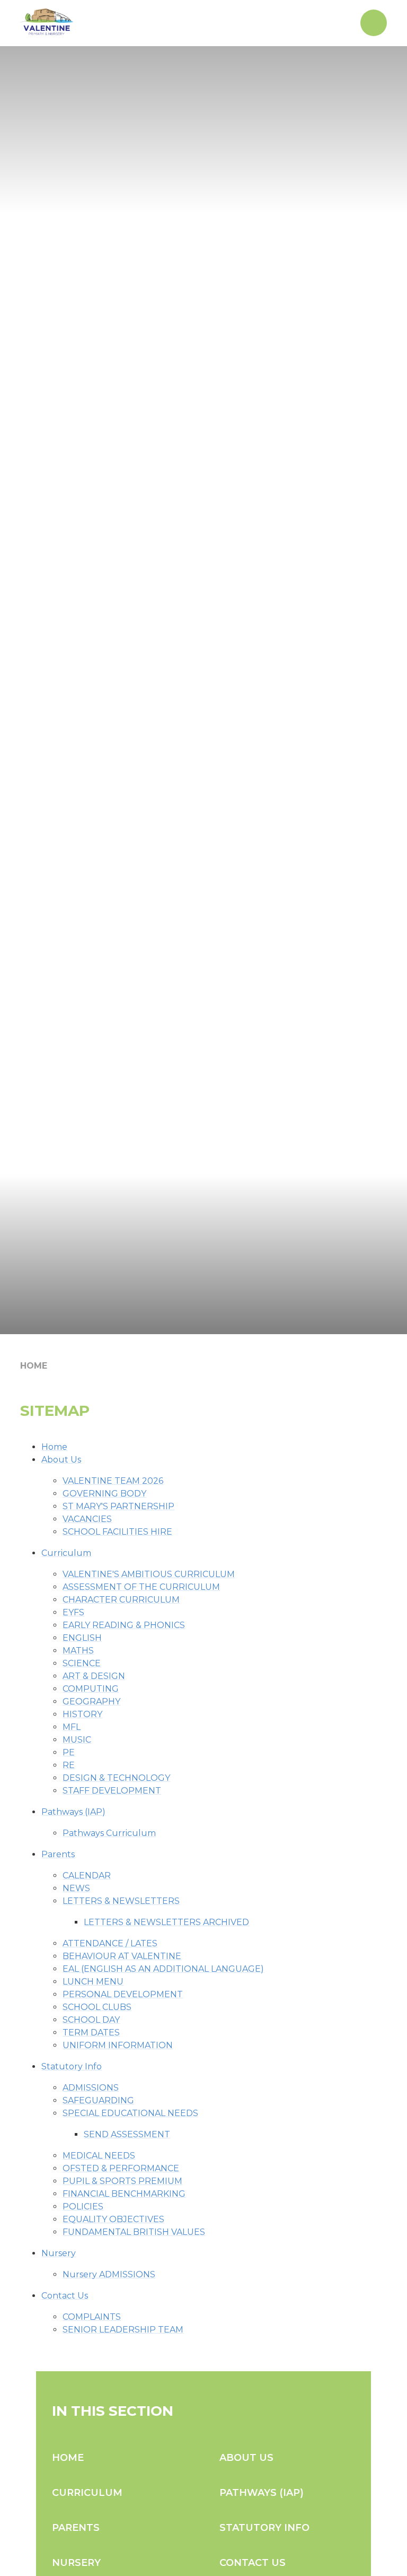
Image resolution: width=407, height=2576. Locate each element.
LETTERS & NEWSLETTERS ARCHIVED (166, 1922)
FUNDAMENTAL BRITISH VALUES (134, 2232)
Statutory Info (72, 2066)
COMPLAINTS (92, 2317)
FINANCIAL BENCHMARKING (124, 2194)
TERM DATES (91, 2033)
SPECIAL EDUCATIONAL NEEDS (130, 2113)
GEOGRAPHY (91, 1702)
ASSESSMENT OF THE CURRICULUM (141, 1587)
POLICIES (83, 2207)
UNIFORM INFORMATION (118, 2045)
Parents (58, 1854)
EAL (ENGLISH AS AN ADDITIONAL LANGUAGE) (163, 1969)
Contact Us (65, 2296)
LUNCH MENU (93, 1982)
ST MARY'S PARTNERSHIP (118, 1506)
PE (69, 1752)
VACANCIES (87, 1519)
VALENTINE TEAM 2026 (113, 1481)
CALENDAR (87, 1876)
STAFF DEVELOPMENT (112, 1791)
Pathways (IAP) (73, 1812)
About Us (61, 1460)
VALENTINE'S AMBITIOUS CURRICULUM (149, 1574)
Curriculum (66, 1553)
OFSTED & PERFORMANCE (121, 2168)
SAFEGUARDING (98, 2100)
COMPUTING (91, 1689)
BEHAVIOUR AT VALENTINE (122, 1956)
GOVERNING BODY (104, 1494)
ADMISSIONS (91, 2088)
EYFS (73, 1612)
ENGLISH (82, 1638)
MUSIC (77, 1740)
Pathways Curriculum (109, 1833)
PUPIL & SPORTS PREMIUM (122, 2181)
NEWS (76, 1888)
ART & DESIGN (94, 1676)
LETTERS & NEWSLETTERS (121, 1901)
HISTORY (82, 1714)
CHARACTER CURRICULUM (121, 1600)
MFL (72, 1727)
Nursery (59, 2253)
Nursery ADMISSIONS (109, 2274)
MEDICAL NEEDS (99, 2156)
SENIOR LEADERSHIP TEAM (123, 2330)
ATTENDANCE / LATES (110, 1943)
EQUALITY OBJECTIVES (113, 2219)
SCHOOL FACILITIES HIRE (117, 1532)
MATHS (78, 1651)
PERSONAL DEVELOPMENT (123, 1994)
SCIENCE (82, 1663)
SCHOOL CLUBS (97, 2007)
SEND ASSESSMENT (127, 2134)
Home (34, 1366)
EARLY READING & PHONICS (124, 1625)
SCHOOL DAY (91, 2020)
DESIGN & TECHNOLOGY (116, 1778)
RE (69, 1765)
